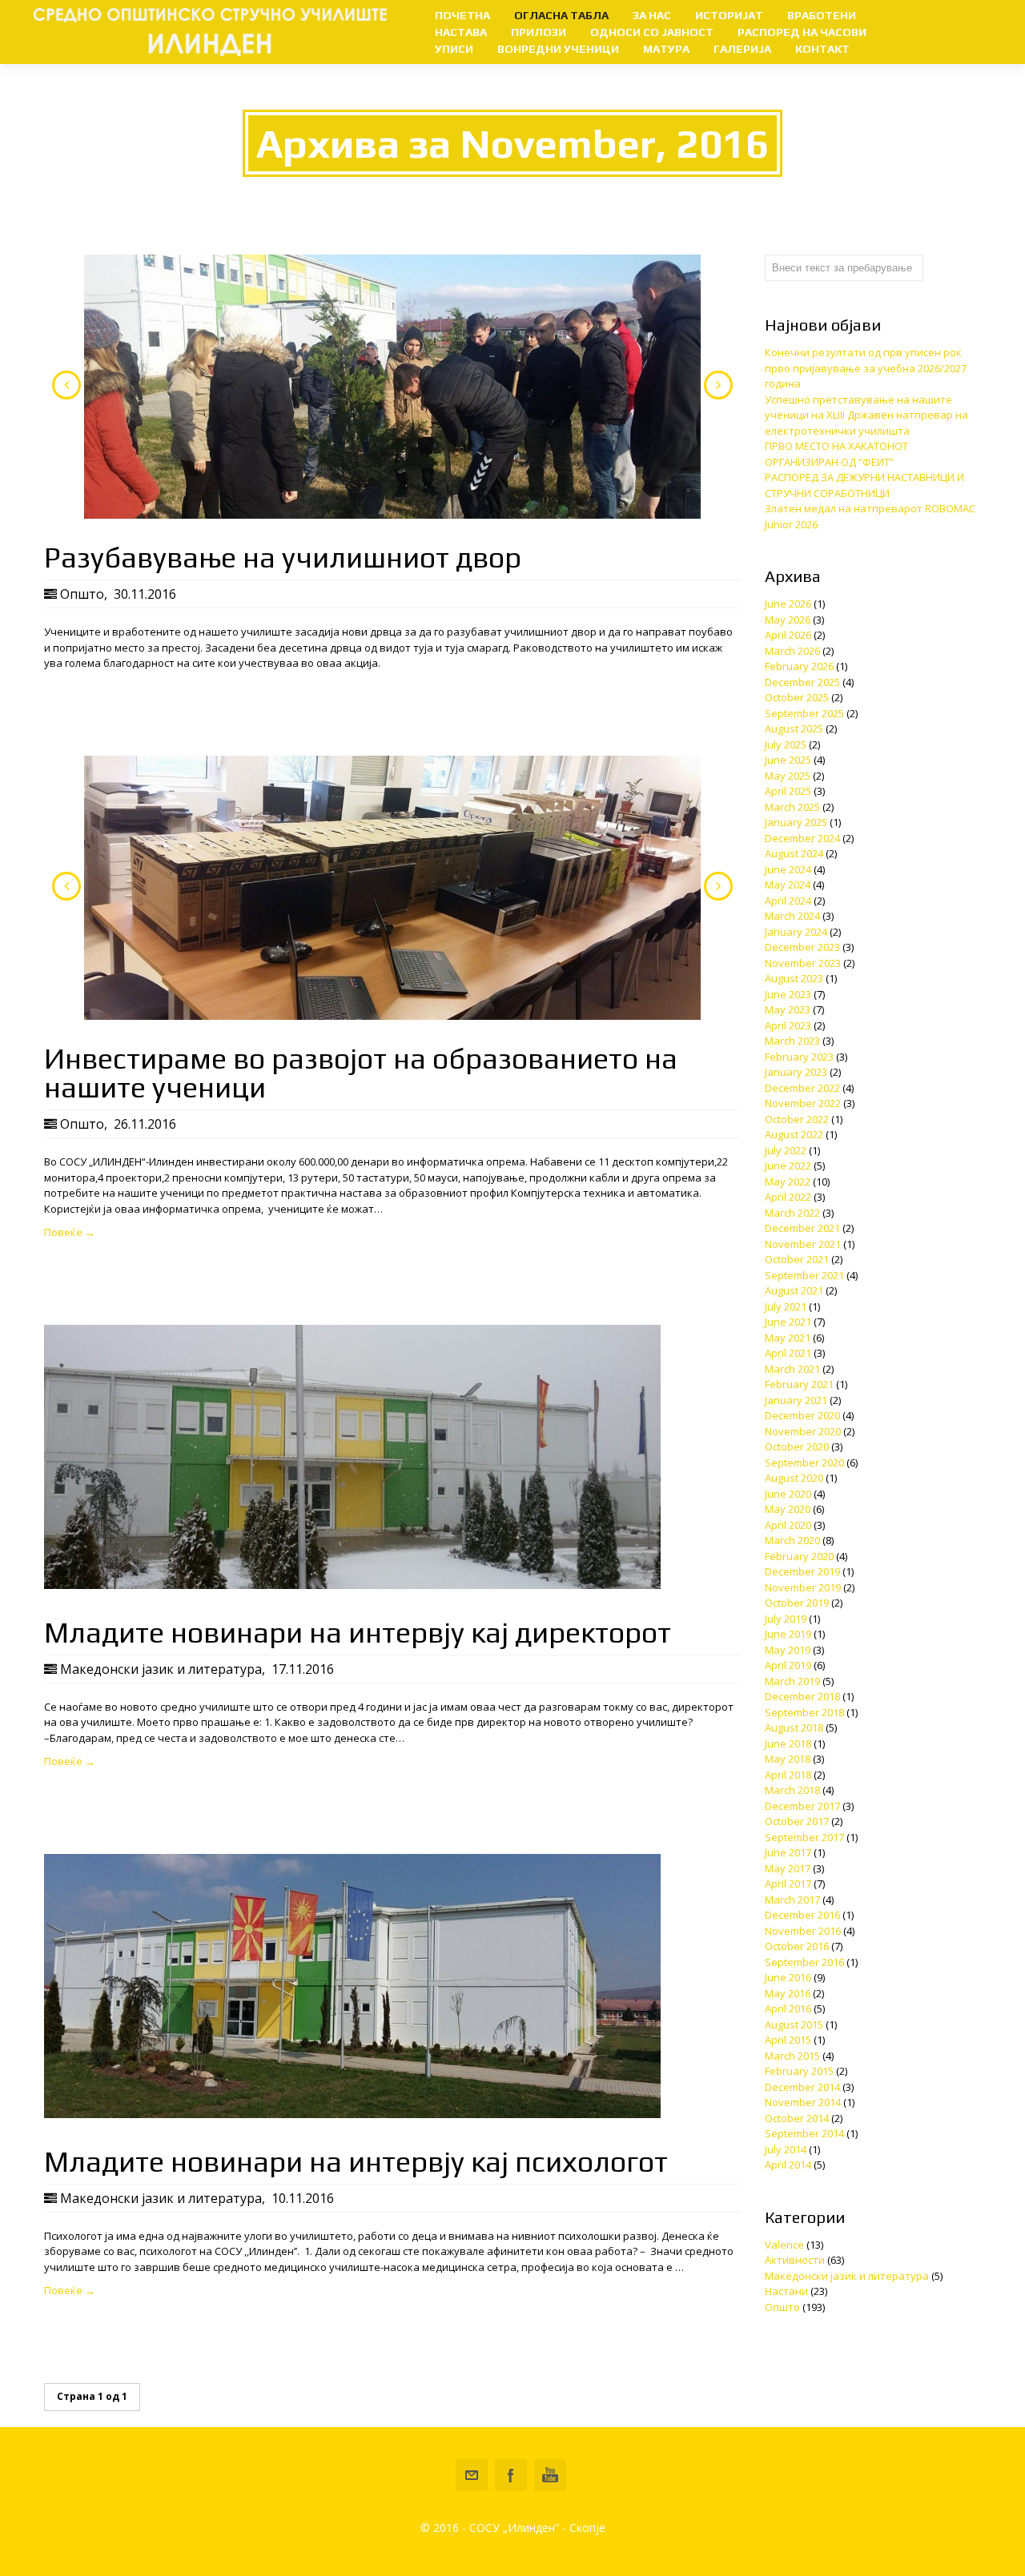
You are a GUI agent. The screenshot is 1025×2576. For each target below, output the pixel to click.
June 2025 (788, 760)
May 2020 (788, 1509)
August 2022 (794, 1134)
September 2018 (804, 1712)
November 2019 (803, 1587)
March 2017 (792, 1900)
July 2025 (786, 744)
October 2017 (797, 1821)
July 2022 (786, 1150)
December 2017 (802, 1806)
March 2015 (792, 2056)
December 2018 (802, 1696)
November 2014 (803, 2102)
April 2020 (788, 1525)
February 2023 (799, 1057)
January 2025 (796, 822)
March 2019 (792, 1681)
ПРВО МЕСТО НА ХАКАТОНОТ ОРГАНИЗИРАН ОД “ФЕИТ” (836, 454)
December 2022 (802, 1088)
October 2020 (797, 1446)
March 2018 (792, 1790)
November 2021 (803, 1244)
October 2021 (797, 1259)
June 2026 (788, 604)
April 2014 (788, 2165)
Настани (786, 2291)
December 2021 (802, 1228)
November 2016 (803, 1931)
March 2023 (792, 1041)
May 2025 (788, 776)
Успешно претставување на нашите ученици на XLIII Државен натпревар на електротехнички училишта (866, 415)
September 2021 (804, 1275)
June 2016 (788, 1977)
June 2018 (788, 1743)
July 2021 (786, 1306)
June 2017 (788, 1852)
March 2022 (792, 1213)
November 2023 (803, 963)
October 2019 (797, 1603)
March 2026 (792, 651)
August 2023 (794, 978)
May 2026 (788, 620)
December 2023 (802, 947)
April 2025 (788, 791)
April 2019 (788, 1665)
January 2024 (796, 932)
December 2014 (802, 2087)
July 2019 (786, 1619)
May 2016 (788, 1993)
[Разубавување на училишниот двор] (392, 387)
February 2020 (799, 1556)
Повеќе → (70, 1232)
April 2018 (788, 1775)
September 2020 (804, 1463)
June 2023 (788, 994)
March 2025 (792, 807)
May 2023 (788, 1009)
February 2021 (799, 1384)
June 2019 (788, 1634)
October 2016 (797, 1946)
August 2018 (794, 1727)
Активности (795, 2260)
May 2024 (788, 885)
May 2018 (788, 1759)
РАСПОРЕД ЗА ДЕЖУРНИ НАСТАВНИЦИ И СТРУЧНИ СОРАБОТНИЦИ (864, 485)
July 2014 (786, 2149)
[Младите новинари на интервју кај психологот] (352, 2114)
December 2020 (802, 1415)
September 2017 (804, 1837)
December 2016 (802, 1915)
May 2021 (788, 1338)
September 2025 (804, 713)
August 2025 (794, 728)
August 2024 (794, 853)
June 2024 (788, 869)
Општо (82, 594)
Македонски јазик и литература (161, 1669)
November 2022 (803, 1103)
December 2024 (802, 838)
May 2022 (788, 1182)
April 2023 (788, 1025)
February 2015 (799, 2071)
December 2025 (802, 682)
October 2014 (797, 2118)
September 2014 (804, 2133)
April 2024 (788, 901)
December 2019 (802, 1571)
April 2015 (788, 2040)
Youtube (550, 2475)
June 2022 (788, 1166)
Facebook (511, 2475)
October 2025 (797, 697)
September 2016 (804, 1962)
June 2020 (788, 1494)
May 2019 (788, 1650)
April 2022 (788, 1197)
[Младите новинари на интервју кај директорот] (352, 1585)
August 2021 (794, 1290)
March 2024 (792, 916)
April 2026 (788, 635)
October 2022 (797, 1119)
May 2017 (788, 1868)
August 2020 (794, 1478)
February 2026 (799, 666)
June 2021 (788, 1322)
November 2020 (803, 1431)
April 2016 (788, 2008)
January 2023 (796, 1072)
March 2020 (792, 1540)
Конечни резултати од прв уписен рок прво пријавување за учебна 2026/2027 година (866, 368)
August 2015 (794, 2024)
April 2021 (788, 1353)
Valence (784, 2245)
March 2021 (792, 1369)
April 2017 (788, 1884)
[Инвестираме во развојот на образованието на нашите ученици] (392, 888)
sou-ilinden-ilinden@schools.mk (472, 2475)
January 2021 (796, 1400)
